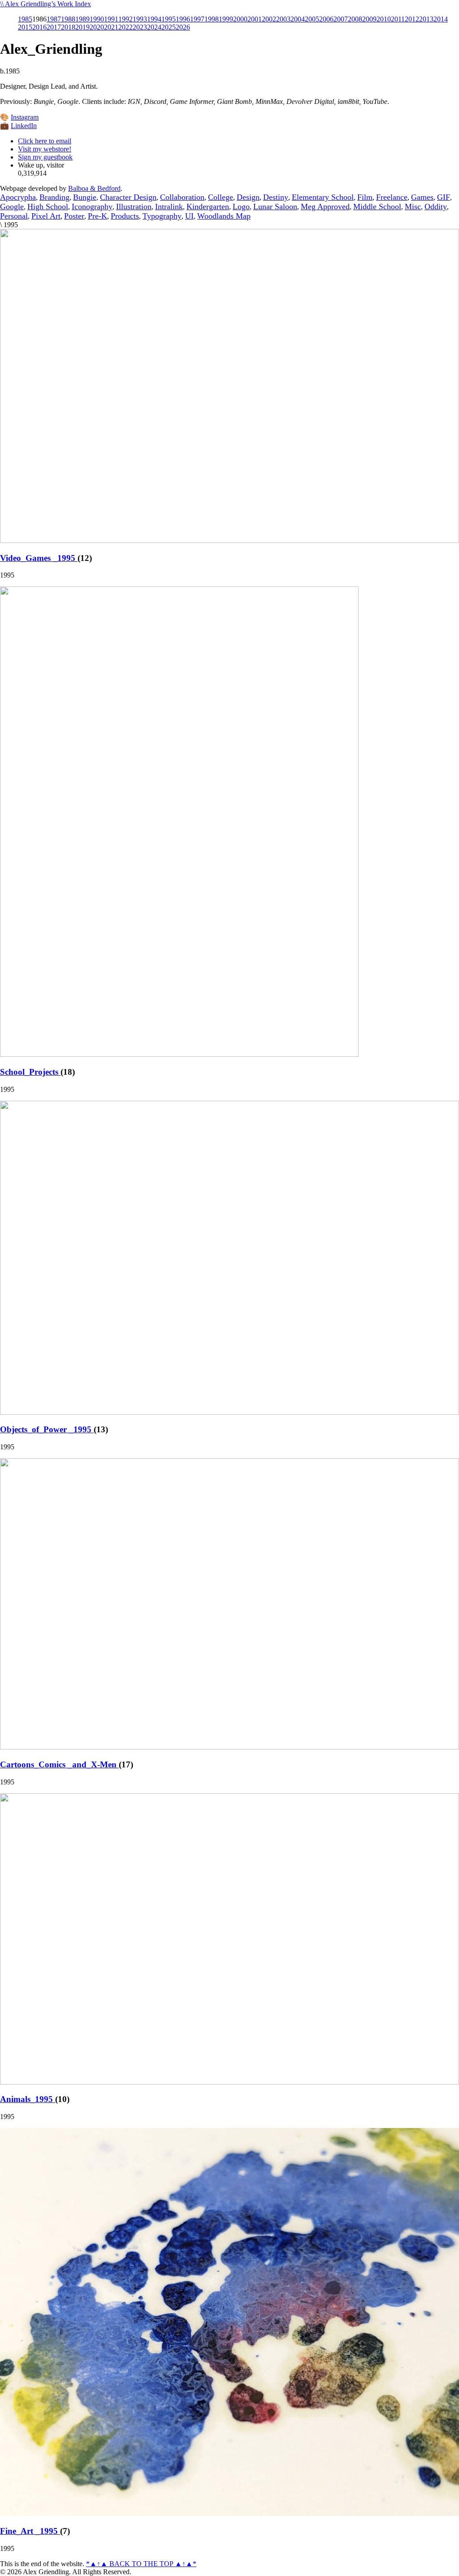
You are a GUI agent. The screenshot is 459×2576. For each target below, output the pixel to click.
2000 (240, 19)
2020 (97, 27)
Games (422, 197)
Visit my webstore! (45, 149)
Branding (54, 197)
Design (248, 197)
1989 (82, 19)
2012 (412, 19)
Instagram (25, 117)
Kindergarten (208, 207)
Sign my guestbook (45, 157)
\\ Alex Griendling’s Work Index (45, 4)
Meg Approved (325, 207)
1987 (54, 19)
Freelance (392, 197)
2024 (154, 27)
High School (48, 207)
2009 (369, 19)
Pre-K (97, 216)
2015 (25, 27)
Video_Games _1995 (39, 558)
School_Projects (30, 1072)
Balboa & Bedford (94, 188)
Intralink (169, 207)
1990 (97, 19)
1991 (111, 19)
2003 (283, 19)
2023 (140, 27)
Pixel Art (46, 216)
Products (125, 216)
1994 (154, 19)
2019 (82, 27)
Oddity (436, 207)
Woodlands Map (224, 216)
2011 (398, 19)
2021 (111, 27)
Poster (74, 216)
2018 (68, 27)
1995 (169, 19)
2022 (126, 27)
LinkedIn (24, 126)
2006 (326, 19)
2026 (183, 27)
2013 (426, 19)
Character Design (128, 197)
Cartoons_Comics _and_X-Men (59, 1764)
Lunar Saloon (275, 207)
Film (365, 197)
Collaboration (182, 197)
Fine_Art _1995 (30, 2531)
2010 (384, 19)
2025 (169, 27)
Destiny (276, 197)
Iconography (92, 207)
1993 (140, 19)
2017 (54, 27)
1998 (212, 19)
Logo (241, 207)
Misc (413, 207)
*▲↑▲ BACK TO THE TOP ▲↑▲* (141, 2564)
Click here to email (45, 141)
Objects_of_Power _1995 (47, 1429)
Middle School (377, 207)
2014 (441, 19)
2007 (341, 19)
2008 (355, 19)
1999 (226, 19)
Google (12, 207)
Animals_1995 (28, 2099)
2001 (255, 19)
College (221, 197)
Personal (14, 216)
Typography (162, 216)
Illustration (134, 207)
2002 (269, 19)
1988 (68, 19)
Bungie (85, 197)
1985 (25, 19)
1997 (197, 19)
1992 (126, 19)
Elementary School (323, 197)
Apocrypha (18, 197)
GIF (444, 197)
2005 (312, 19)
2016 (39, 27)
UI (189, 216)
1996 (183, 19)
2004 (298, 19)
